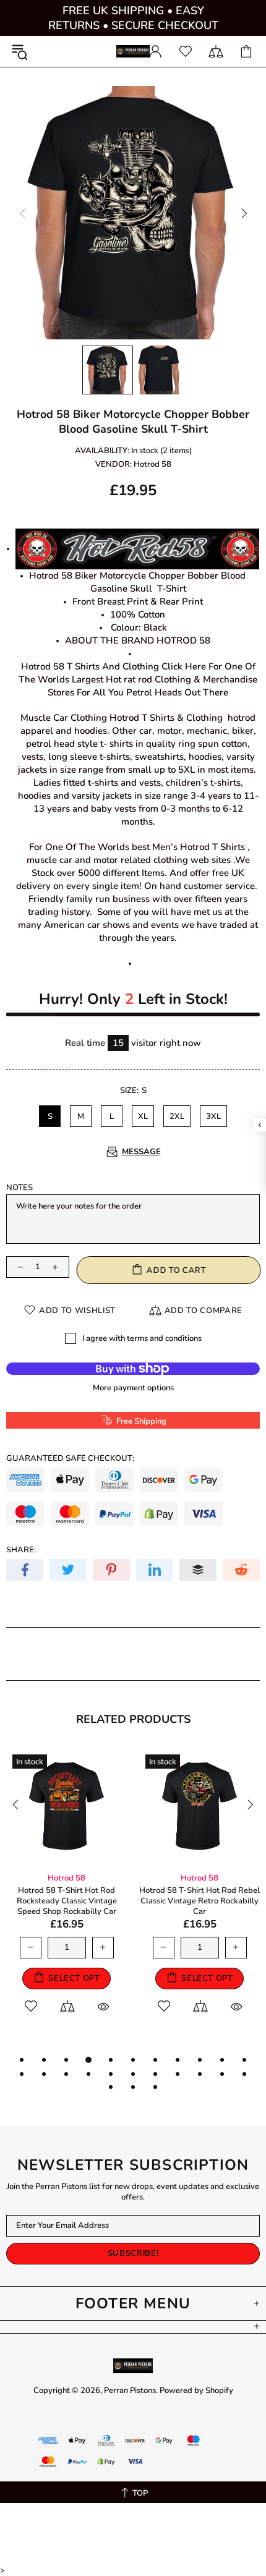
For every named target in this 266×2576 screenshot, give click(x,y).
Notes (19, 1188)
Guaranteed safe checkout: (70, 1459)
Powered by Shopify (196, 2391)
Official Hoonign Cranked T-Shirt (79, 1891)
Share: (21, 1550)
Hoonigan (79, 1878)
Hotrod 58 (152, 465)
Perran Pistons (133, 52)
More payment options (133, 1388)
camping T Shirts (212, 1878)
